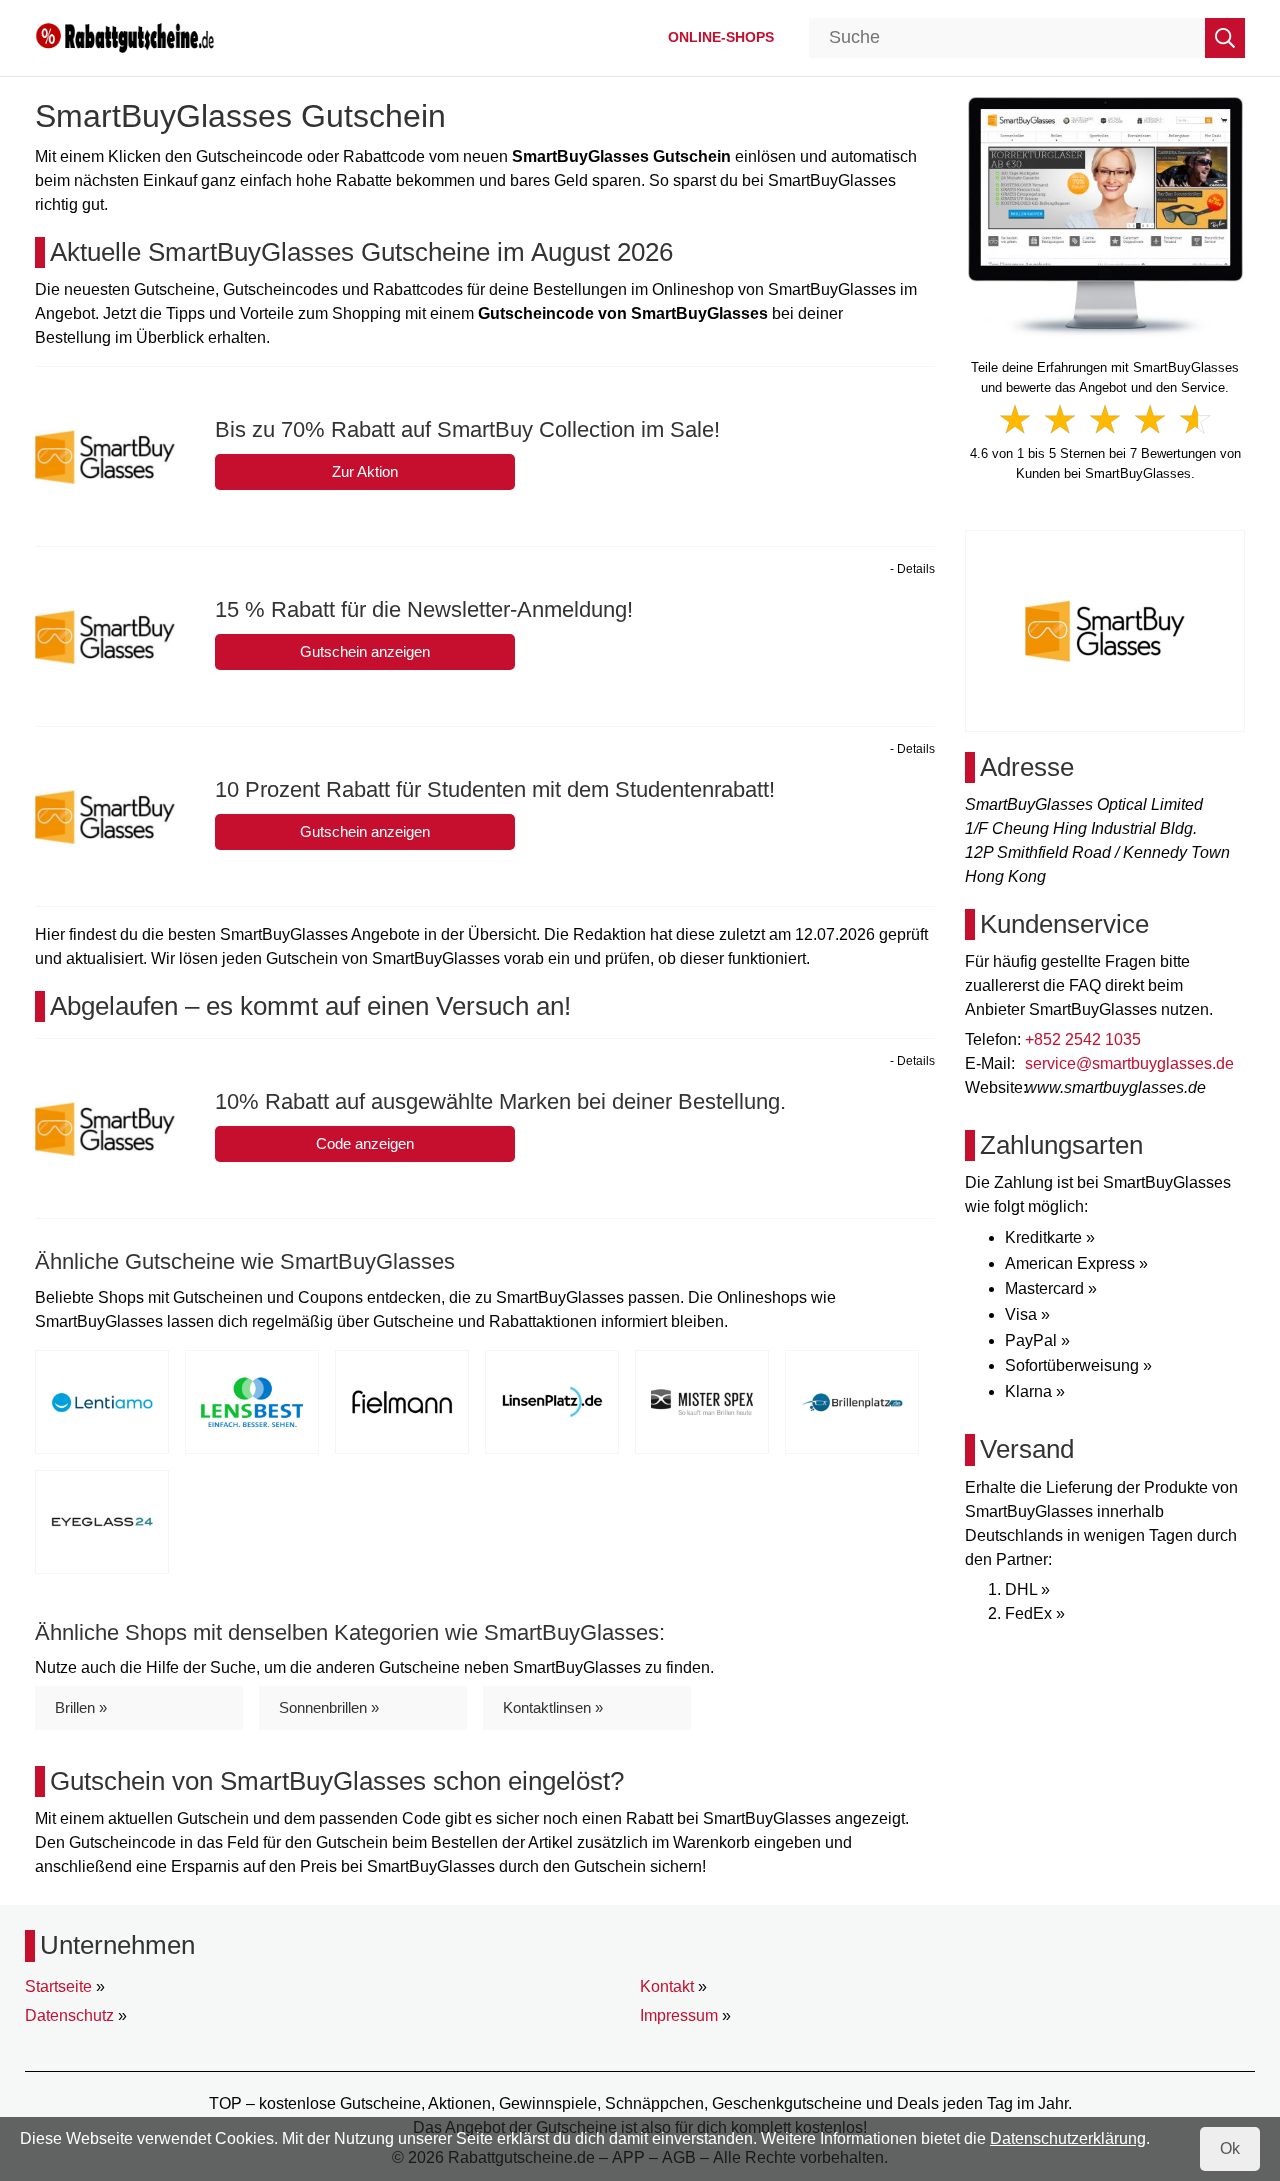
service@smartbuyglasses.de (1129, 1063)
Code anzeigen (365, 1143)
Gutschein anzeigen (365, 651)
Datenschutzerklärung (1068, 2138)
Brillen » (81, 1707)
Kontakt (667, 1986)
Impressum (679, 2015)
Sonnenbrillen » (329, 1707)
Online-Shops (721, 37)
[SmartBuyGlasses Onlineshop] (1105, 215)
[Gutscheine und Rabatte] (125, 36)
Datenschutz (69, 2015)
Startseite (58, 1986)
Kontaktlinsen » (553, 1707)
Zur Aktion (365, 471)
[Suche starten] (1225, 38)
